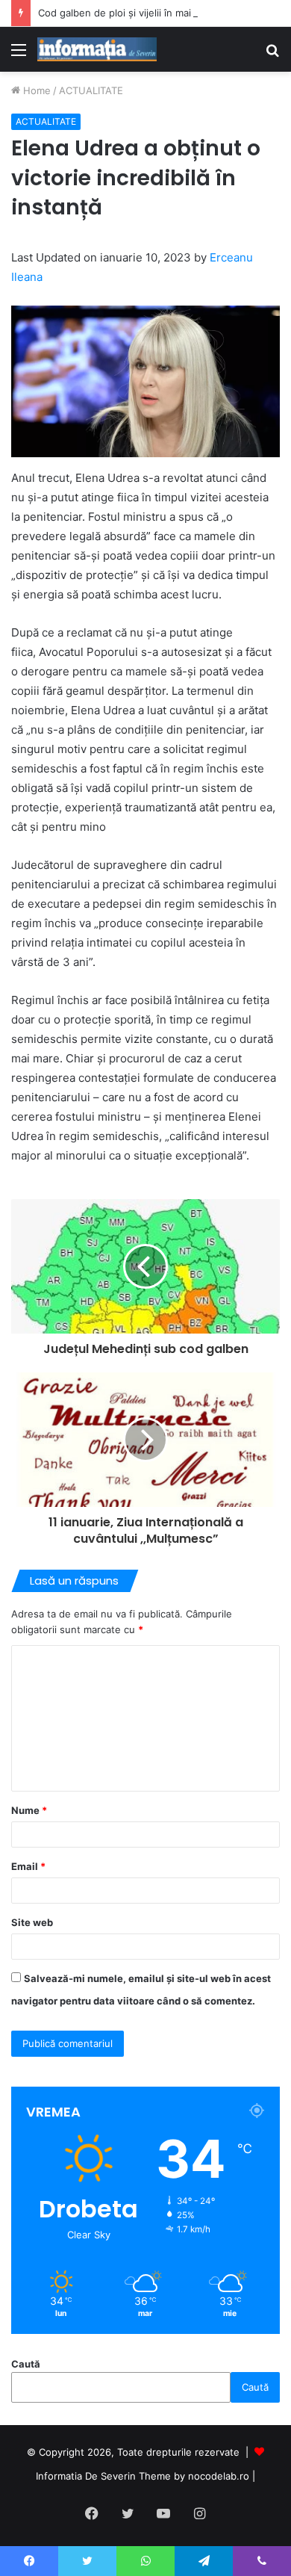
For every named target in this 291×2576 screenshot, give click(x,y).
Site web (32, 1922)
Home (35, 90)
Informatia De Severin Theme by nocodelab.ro (143, 2476)
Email (28, 1866)
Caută (26, 2364)
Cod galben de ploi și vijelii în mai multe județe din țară (165, 13)
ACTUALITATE (91, 90)
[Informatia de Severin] (97, 49)
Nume (29, 1810)
